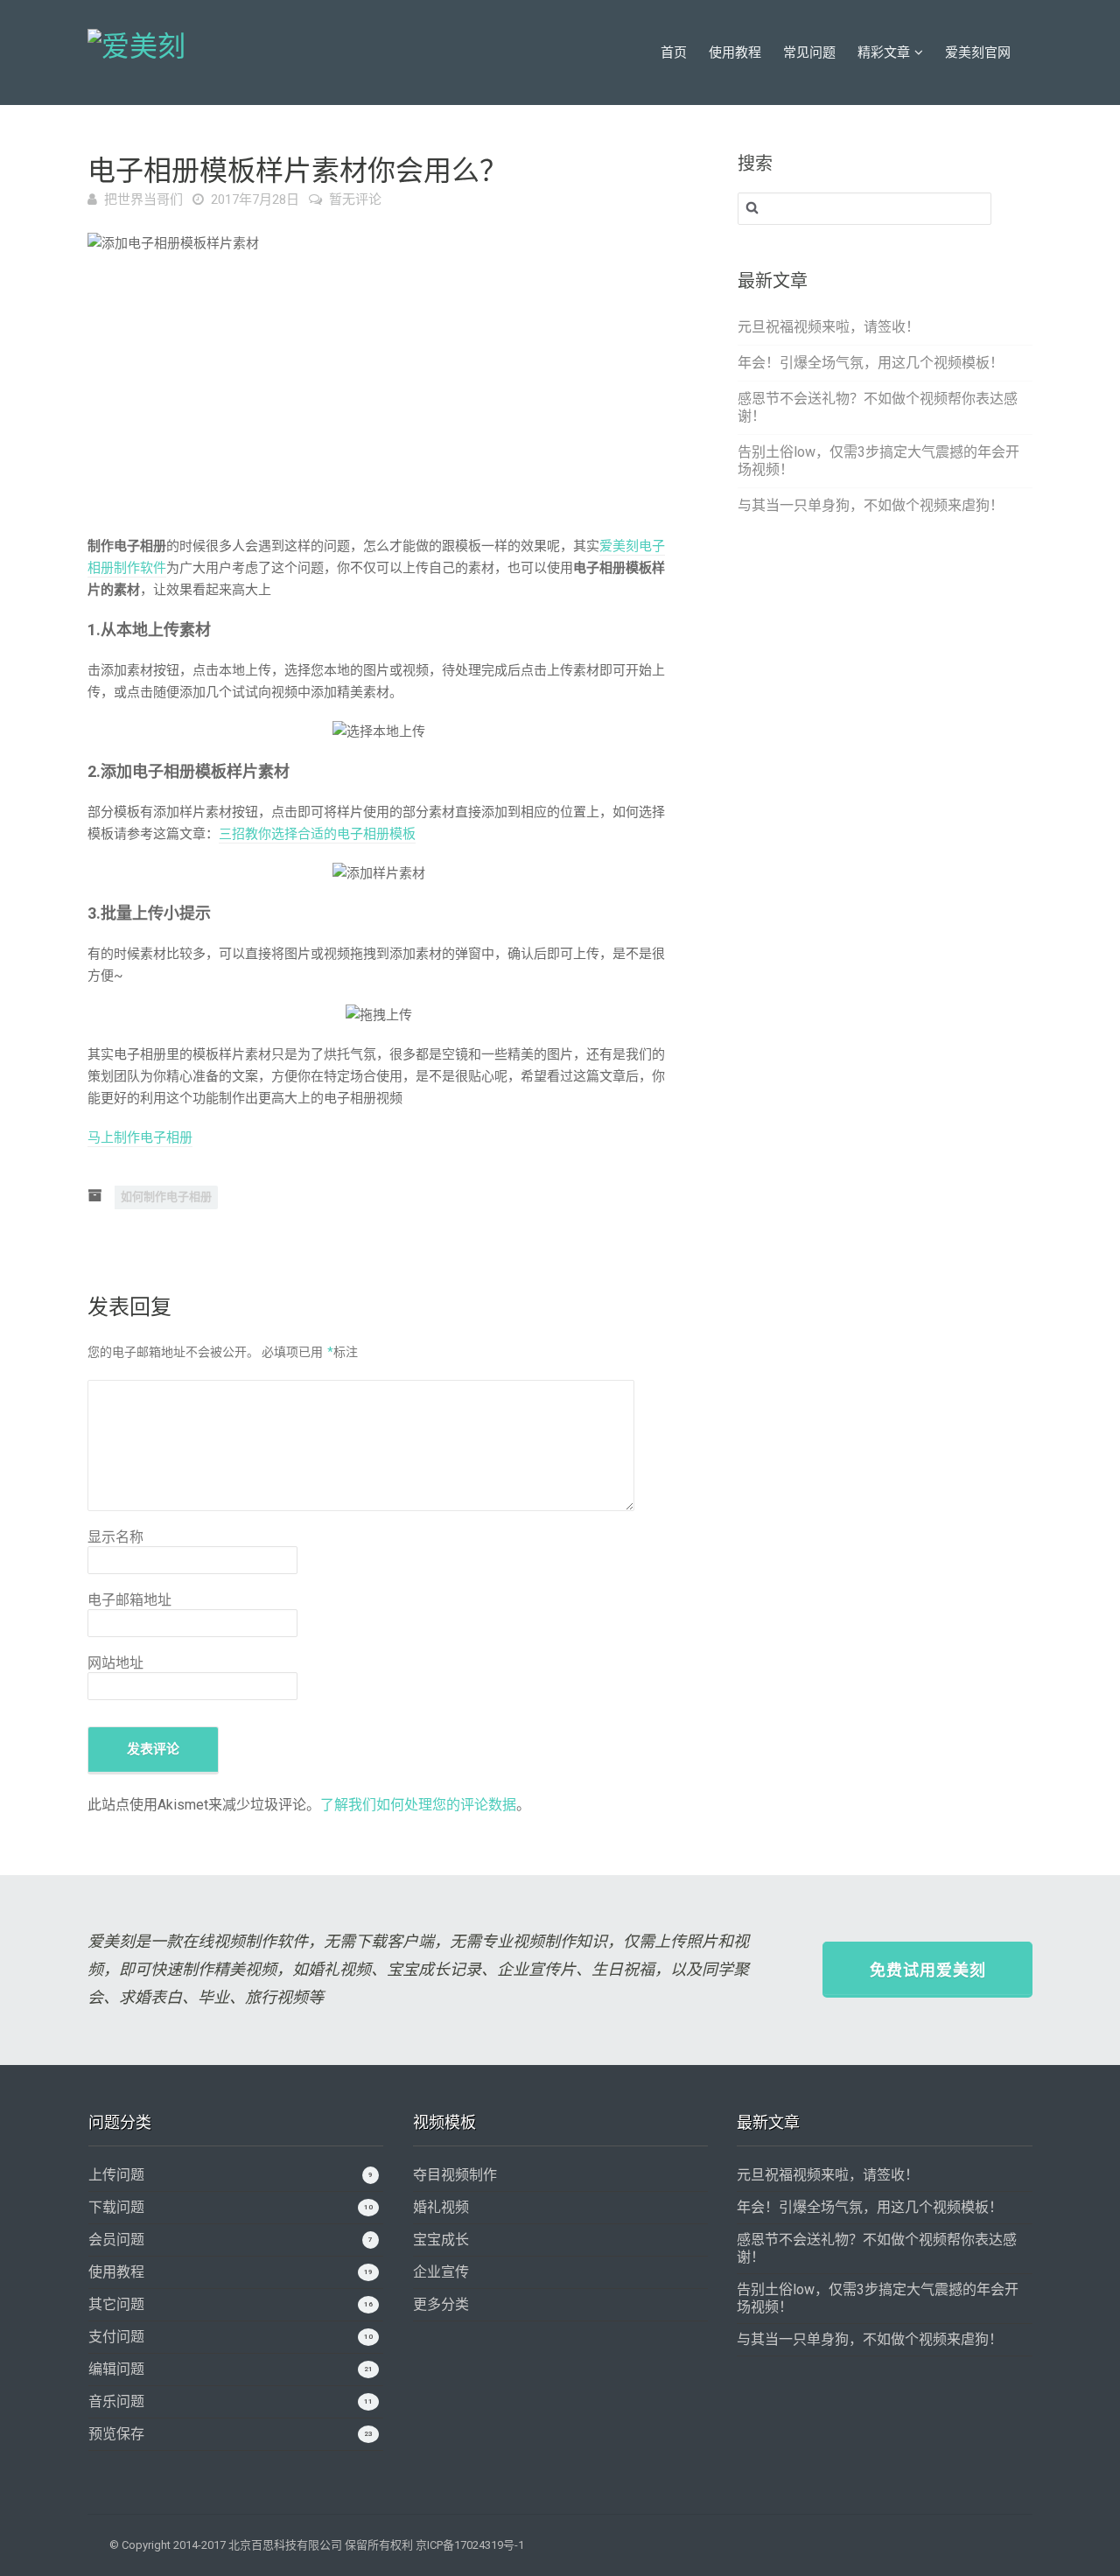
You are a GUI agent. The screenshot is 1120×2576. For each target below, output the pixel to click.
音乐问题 (116, 2401)
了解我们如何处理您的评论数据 (418, 1805)
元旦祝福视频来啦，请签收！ (829, 327)
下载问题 (116, 2207)
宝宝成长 (441, 2240)
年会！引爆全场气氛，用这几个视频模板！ (871, 363)
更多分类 (441, 2304)
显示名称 (115, 1537)
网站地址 (115, 1663)
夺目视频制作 (455, 2175)
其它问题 (116, 2304)
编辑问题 (116, 2369)
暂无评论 (355, 199)
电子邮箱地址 (129, 1600)
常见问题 (809, 52)
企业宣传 (441, 2272)
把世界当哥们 (143, 199)
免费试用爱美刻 (928, 1970)
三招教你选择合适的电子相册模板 (317, 834)
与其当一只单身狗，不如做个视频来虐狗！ (871, 505)
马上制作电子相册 (140, 1137)
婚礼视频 (441, 2207)
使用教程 (735, 52)
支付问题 (116, 2337)
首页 (674, 52)
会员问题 (116, 2240)
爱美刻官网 (978, 52)
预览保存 (116, 2434)
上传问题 (116, 2175)
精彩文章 (884, 52)
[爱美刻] (136, 44)
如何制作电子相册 (166, 1197)
